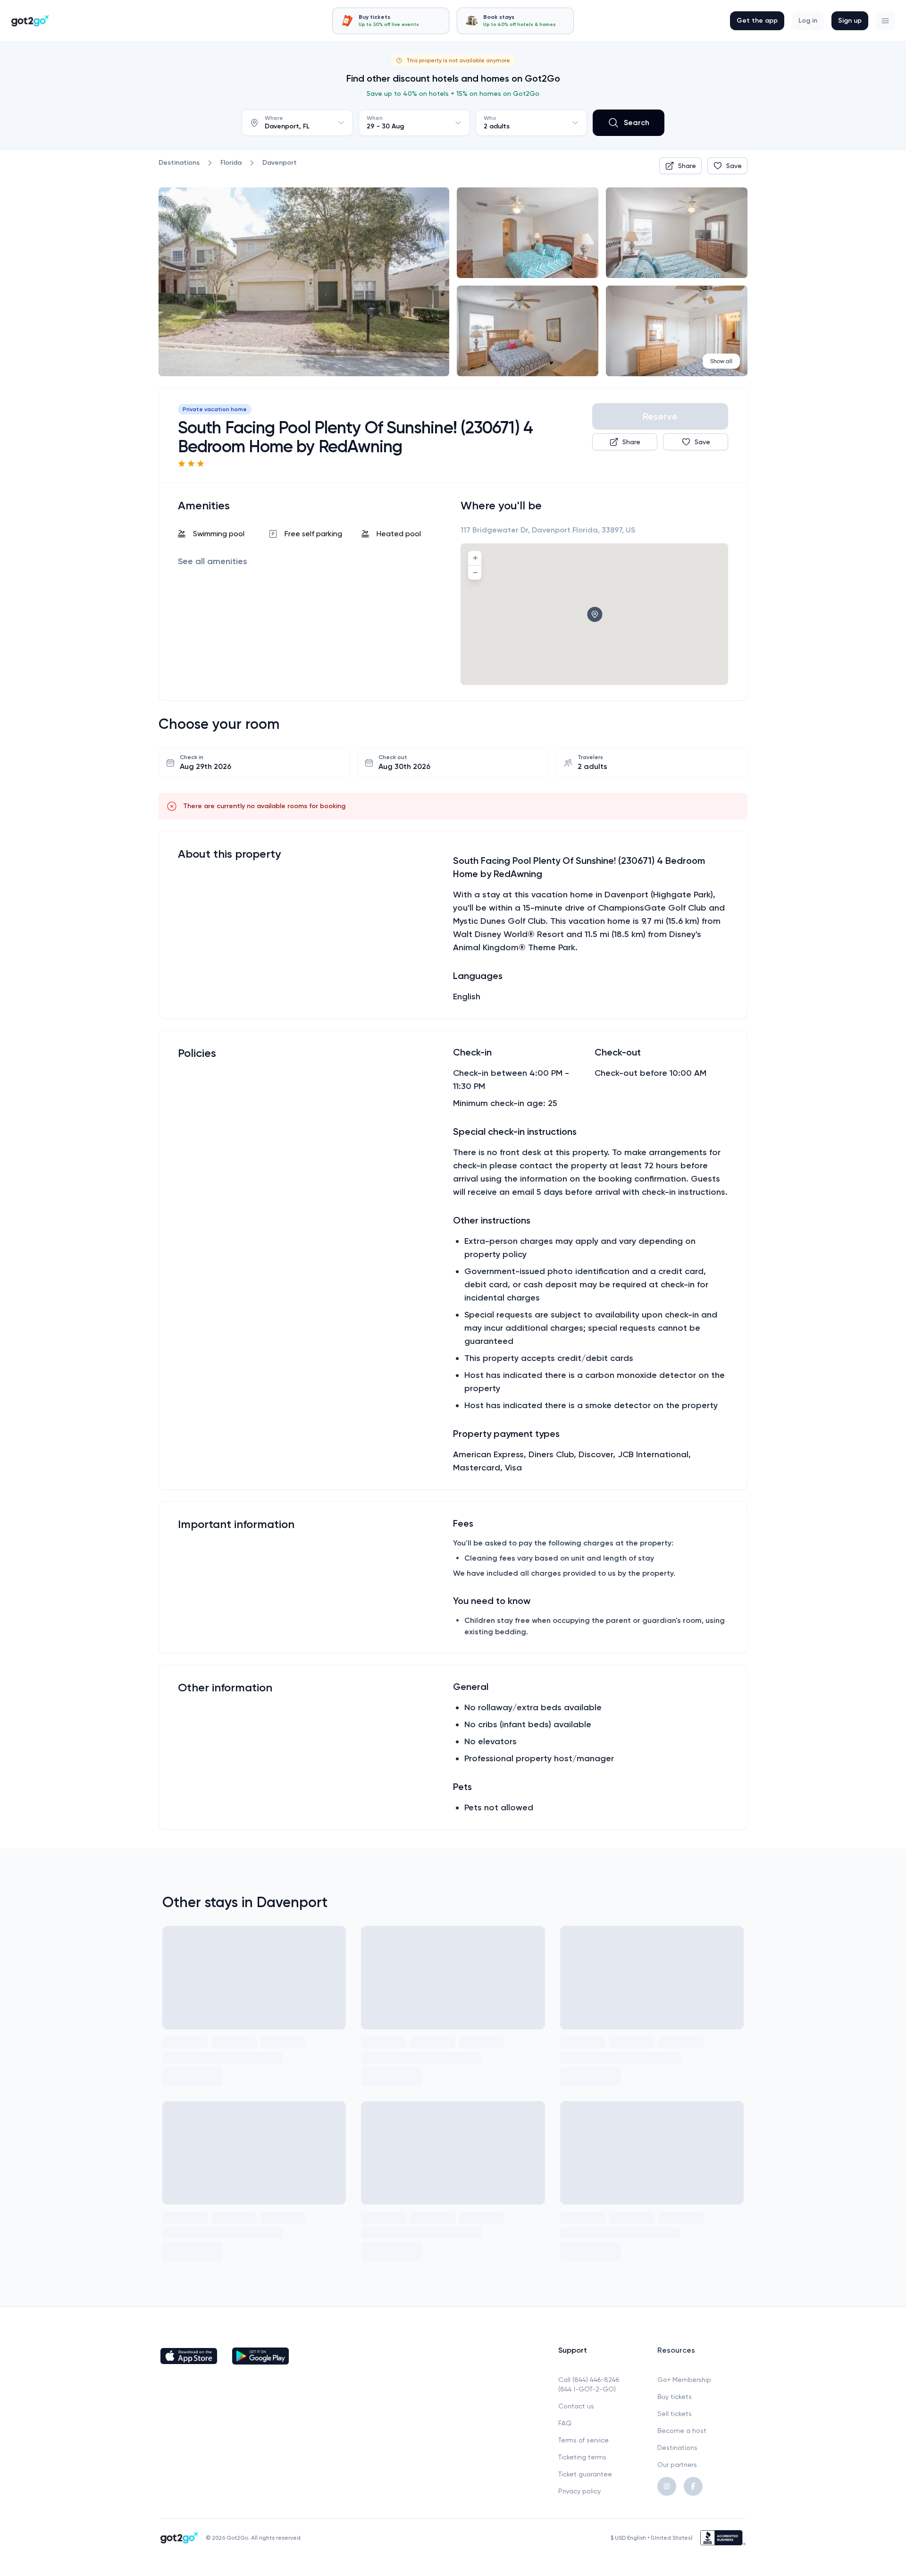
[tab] (391, 21)
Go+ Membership (684, 2380)
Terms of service (583, 2440)
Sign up (850, 21)
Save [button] (734, 166)
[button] (885, 21)
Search (637, 122)
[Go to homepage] (30, 21)
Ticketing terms (582, 2457)
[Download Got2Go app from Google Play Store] (260, 2356)
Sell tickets (675, 2414)
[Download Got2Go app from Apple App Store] (189, 2356)
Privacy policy (579, 2491)
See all (213, 561)
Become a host (682, 2431)
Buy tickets (675, 2397)
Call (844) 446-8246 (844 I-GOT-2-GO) (589, 2384)
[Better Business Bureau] (723, 2538)
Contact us (576, 2406)
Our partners (677, 2465)
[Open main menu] (885, 21)
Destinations (677, 2448)
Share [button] (687, 166)
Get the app (757, 21)
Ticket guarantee (585, 2474)
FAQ (565, 2423)
